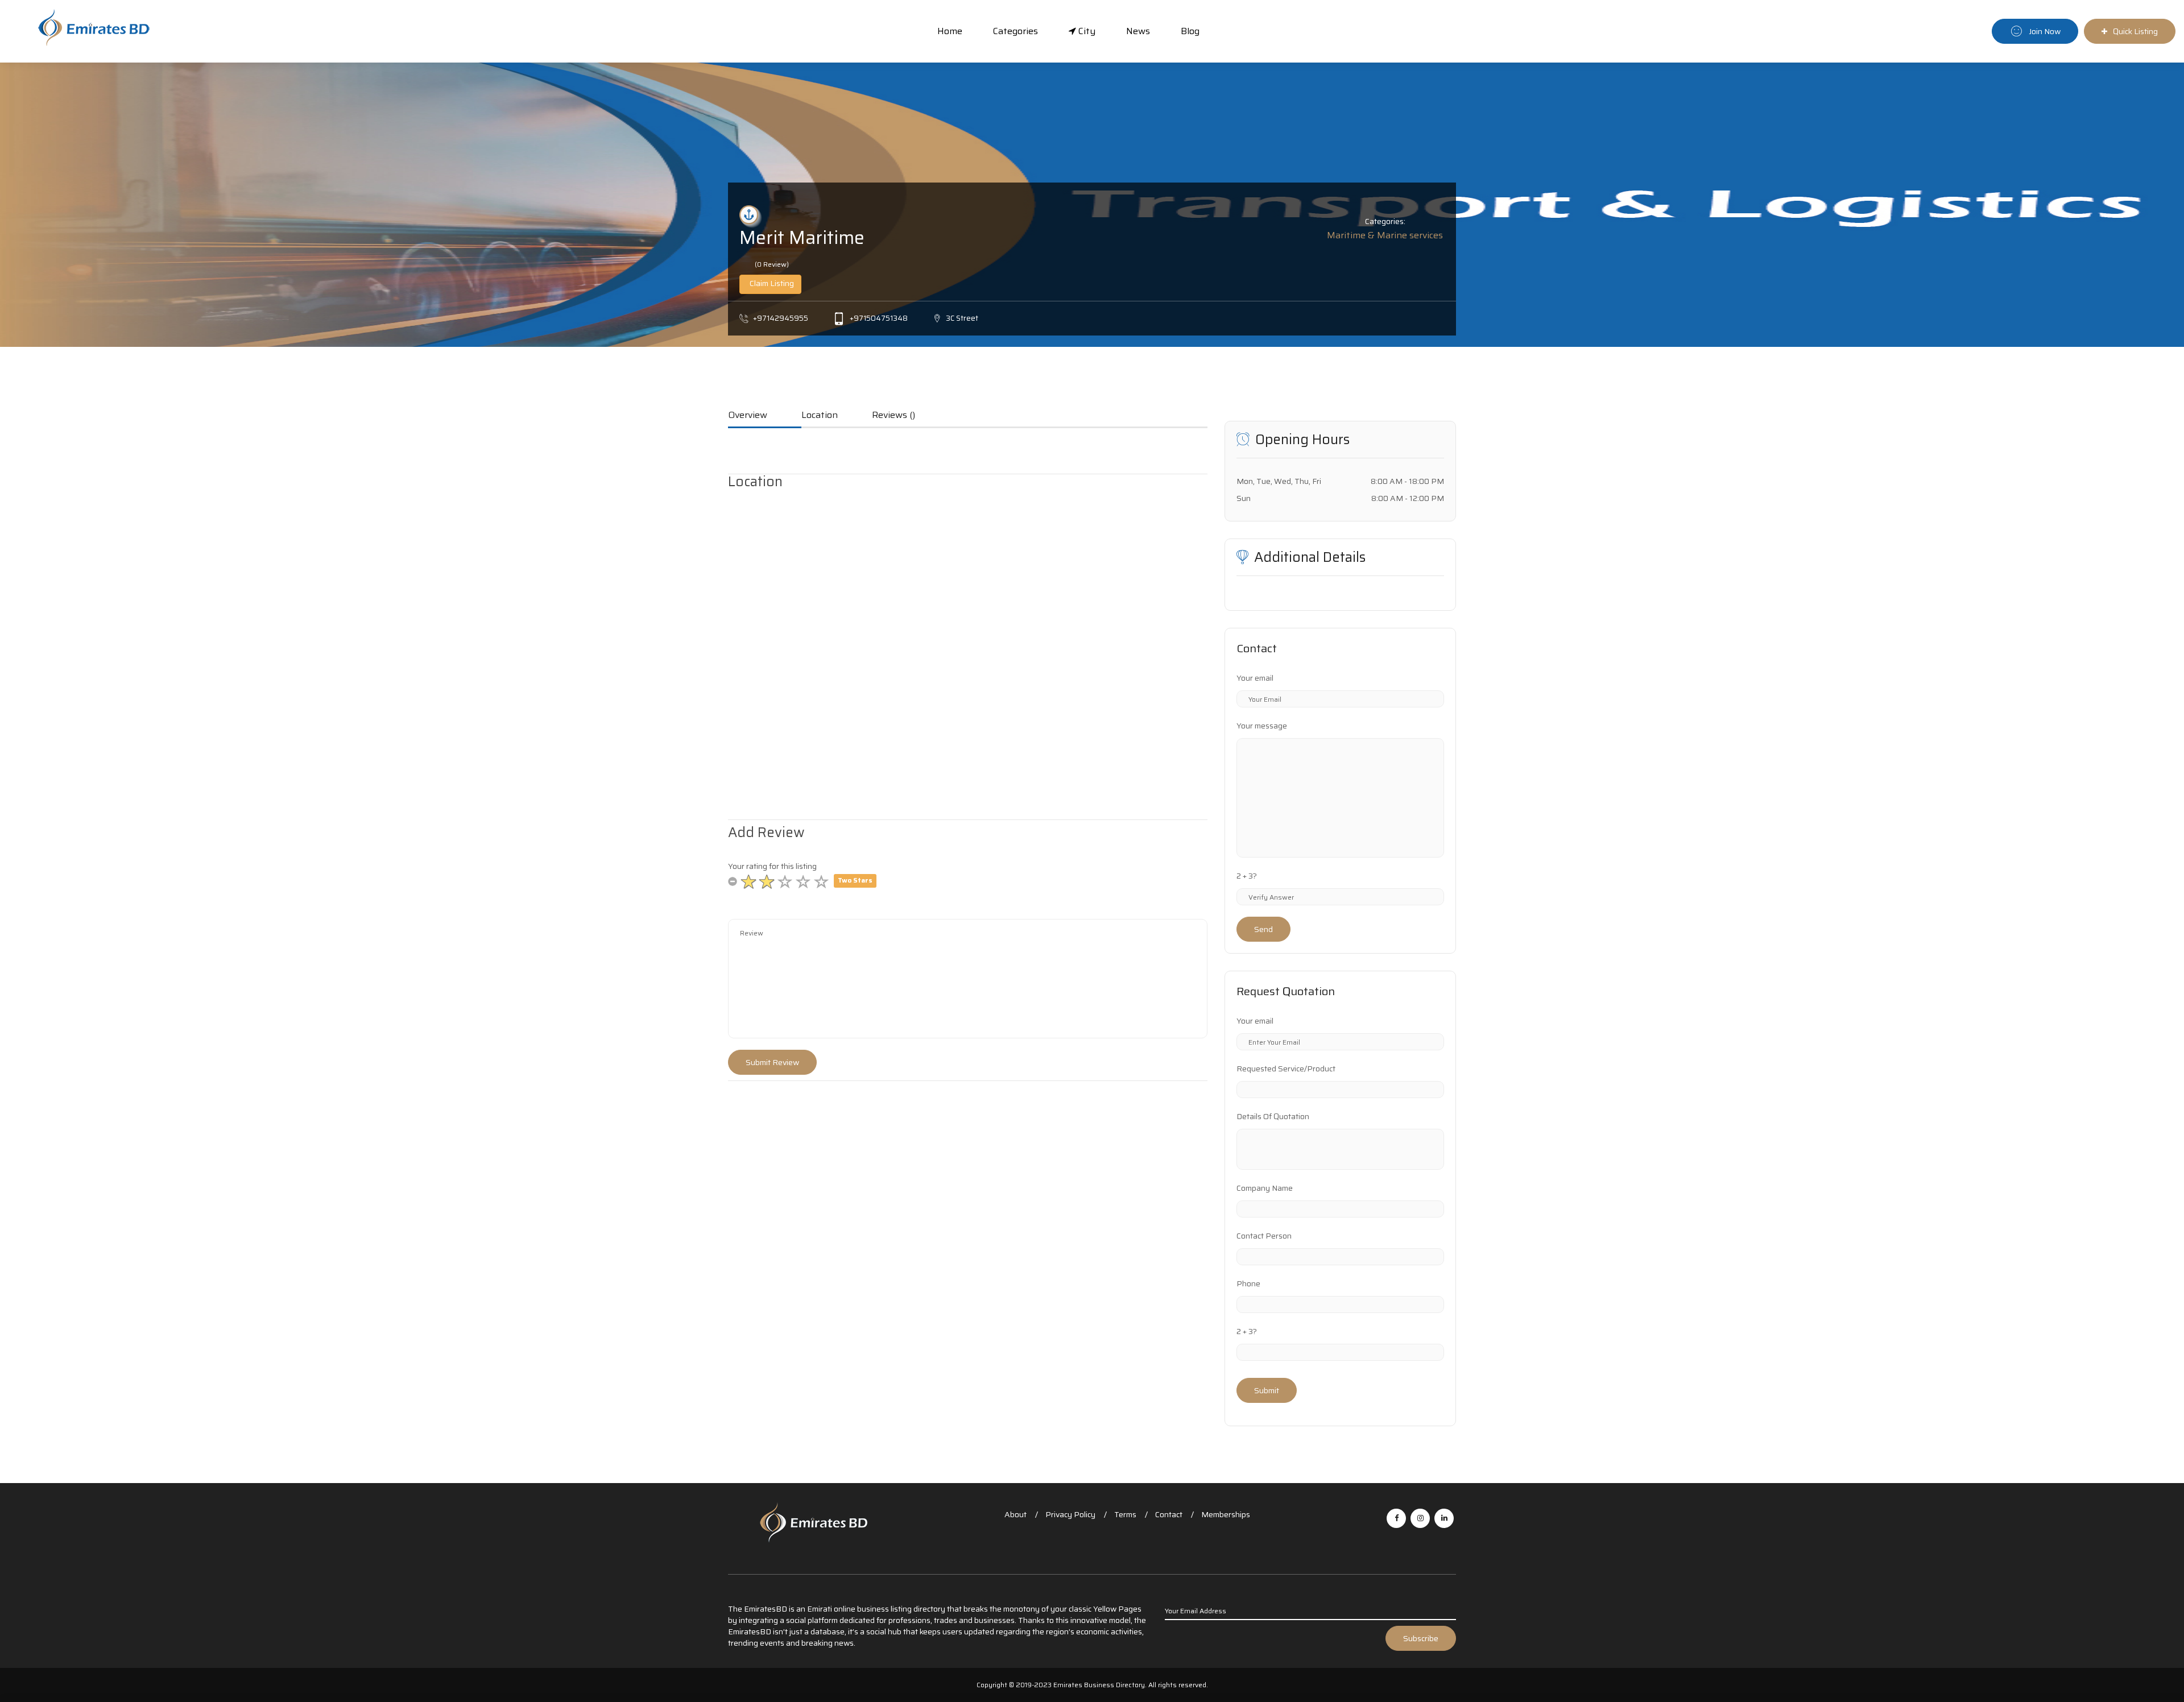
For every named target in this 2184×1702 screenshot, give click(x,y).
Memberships (1226, 1514)
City (1086, 31)
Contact (1169, 1514)
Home (950, 31)
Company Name (1265, 1188)
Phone (1248, 1283)
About (1016, 1514)
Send (1263, 929)
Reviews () (894, 416)
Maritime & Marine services (1385, 235)
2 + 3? (1247, 876)
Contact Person (1264, 1236)
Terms (1125, 1514)
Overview (748, 416)
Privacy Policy (1070, 1514)
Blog (1190, 31)
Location (820, 416)
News (1138, 31)
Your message (1262, 726)
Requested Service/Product (1286, 1069)
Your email (1255, 678)
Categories (1016, 31)
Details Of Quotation (1273, 1116)
